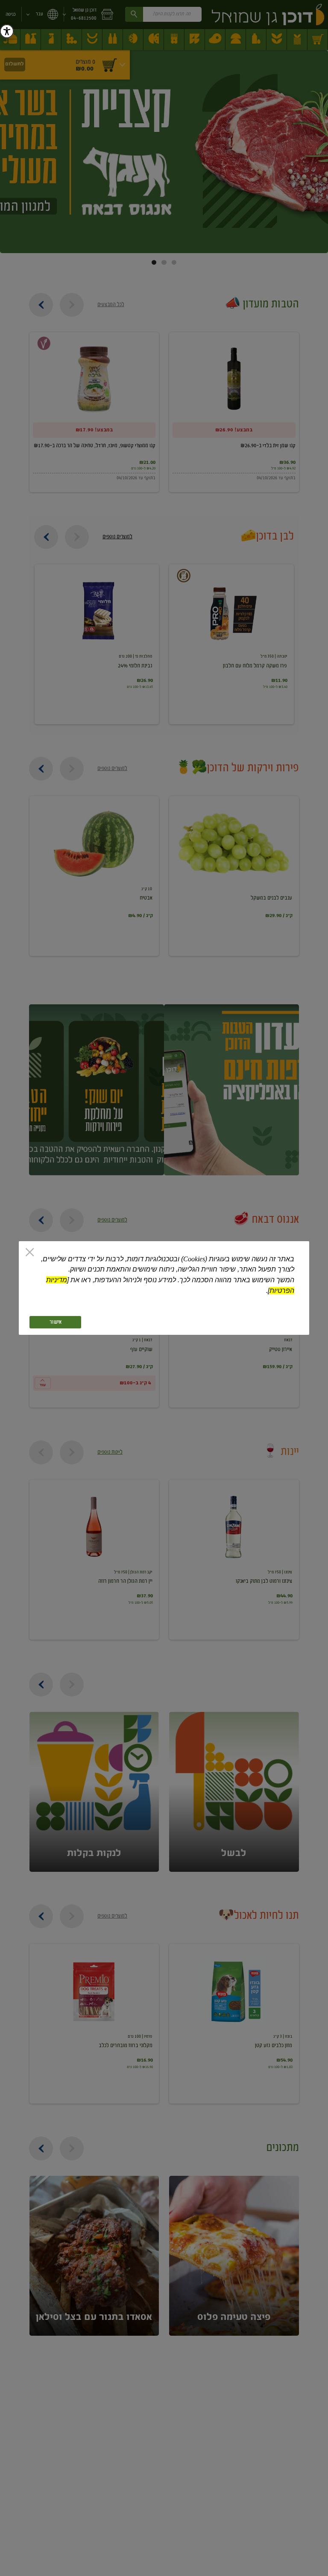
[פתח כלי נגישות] (7, 31)
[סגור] (30, 1253)
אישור (56, 1322)
